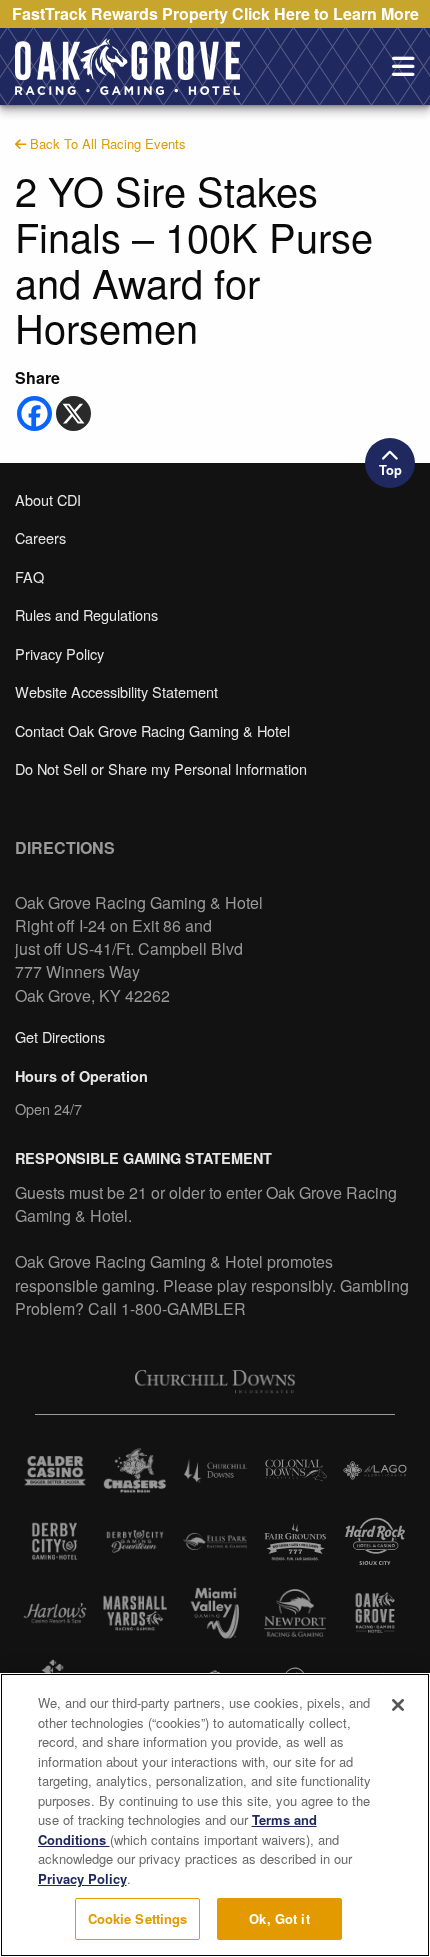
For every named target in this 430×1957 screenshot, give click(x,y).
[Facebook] (34, 413)
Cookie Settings (138, 1918)
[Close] (398, 1705)
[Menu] (403, 67)
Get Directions (60, 1036)
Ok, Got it (279, 1918)
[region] (215, 1815)
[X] (73, 413)
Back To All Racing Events (106, 143)
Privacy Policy (82, 1878)
